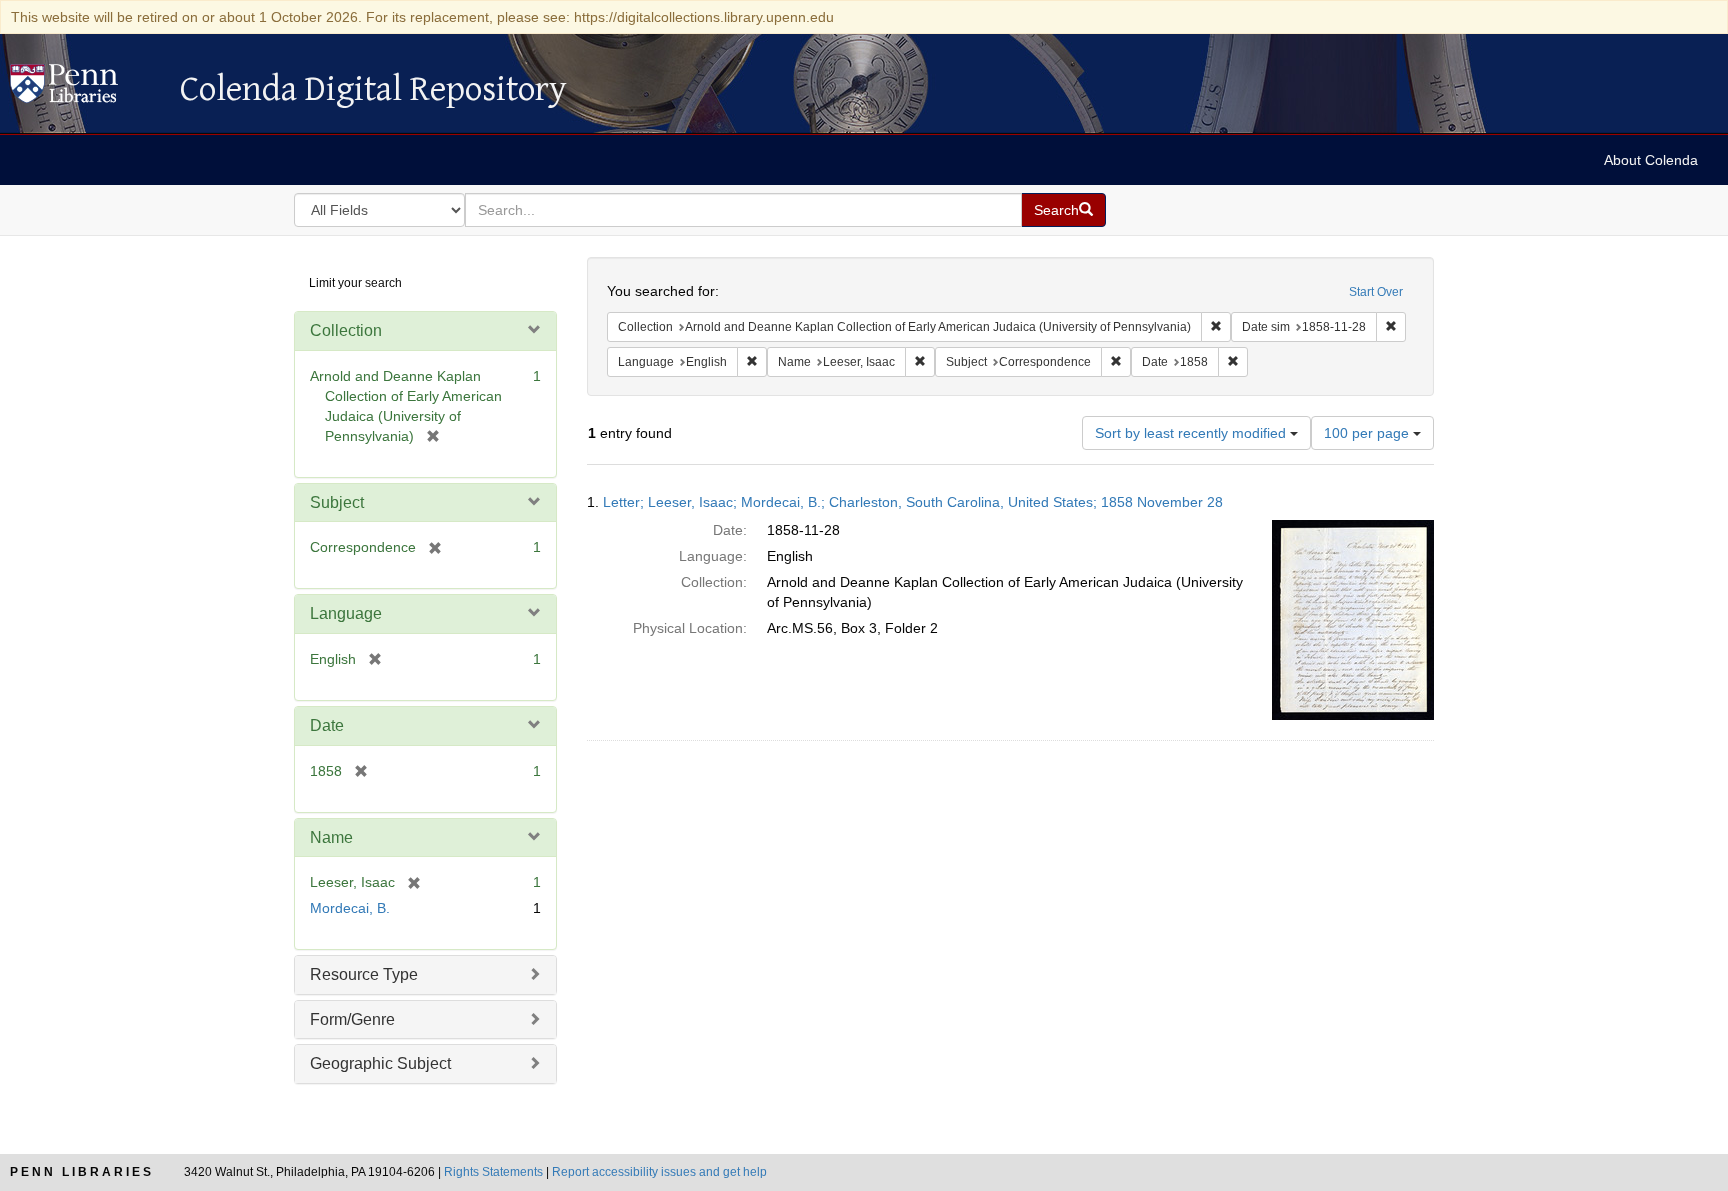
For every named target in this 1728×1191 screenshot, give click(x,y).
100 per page (1368, 433)
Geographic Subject (380, 1063)
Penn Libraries (82, 1172)
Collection (346, 330)
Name (331, 837)
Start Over (1376, 292)
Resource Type (364, 974)
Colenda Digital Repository (85, 89)
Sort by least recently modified (1192, 433)
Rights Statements (493, 1172)
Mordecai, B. (350, 908)
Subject (337, 502)
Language (346, 613)
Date (327, 725)
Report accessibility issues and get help (659, 1172)
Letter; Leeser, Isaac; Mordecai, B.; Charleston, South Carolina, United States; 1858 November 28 (913, 502)
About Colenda (1651, 160)
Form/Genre (352, 1019)
